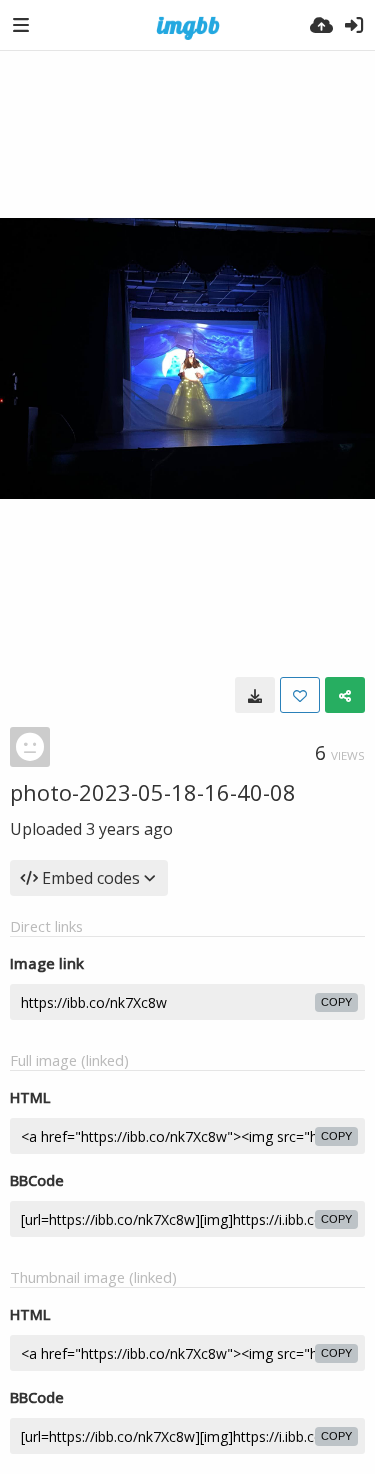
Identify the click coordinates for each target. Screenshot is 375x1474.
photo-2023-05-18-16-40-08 (153, 792)
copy (336, 1002)
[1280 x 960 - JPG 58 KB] (255, 695)
